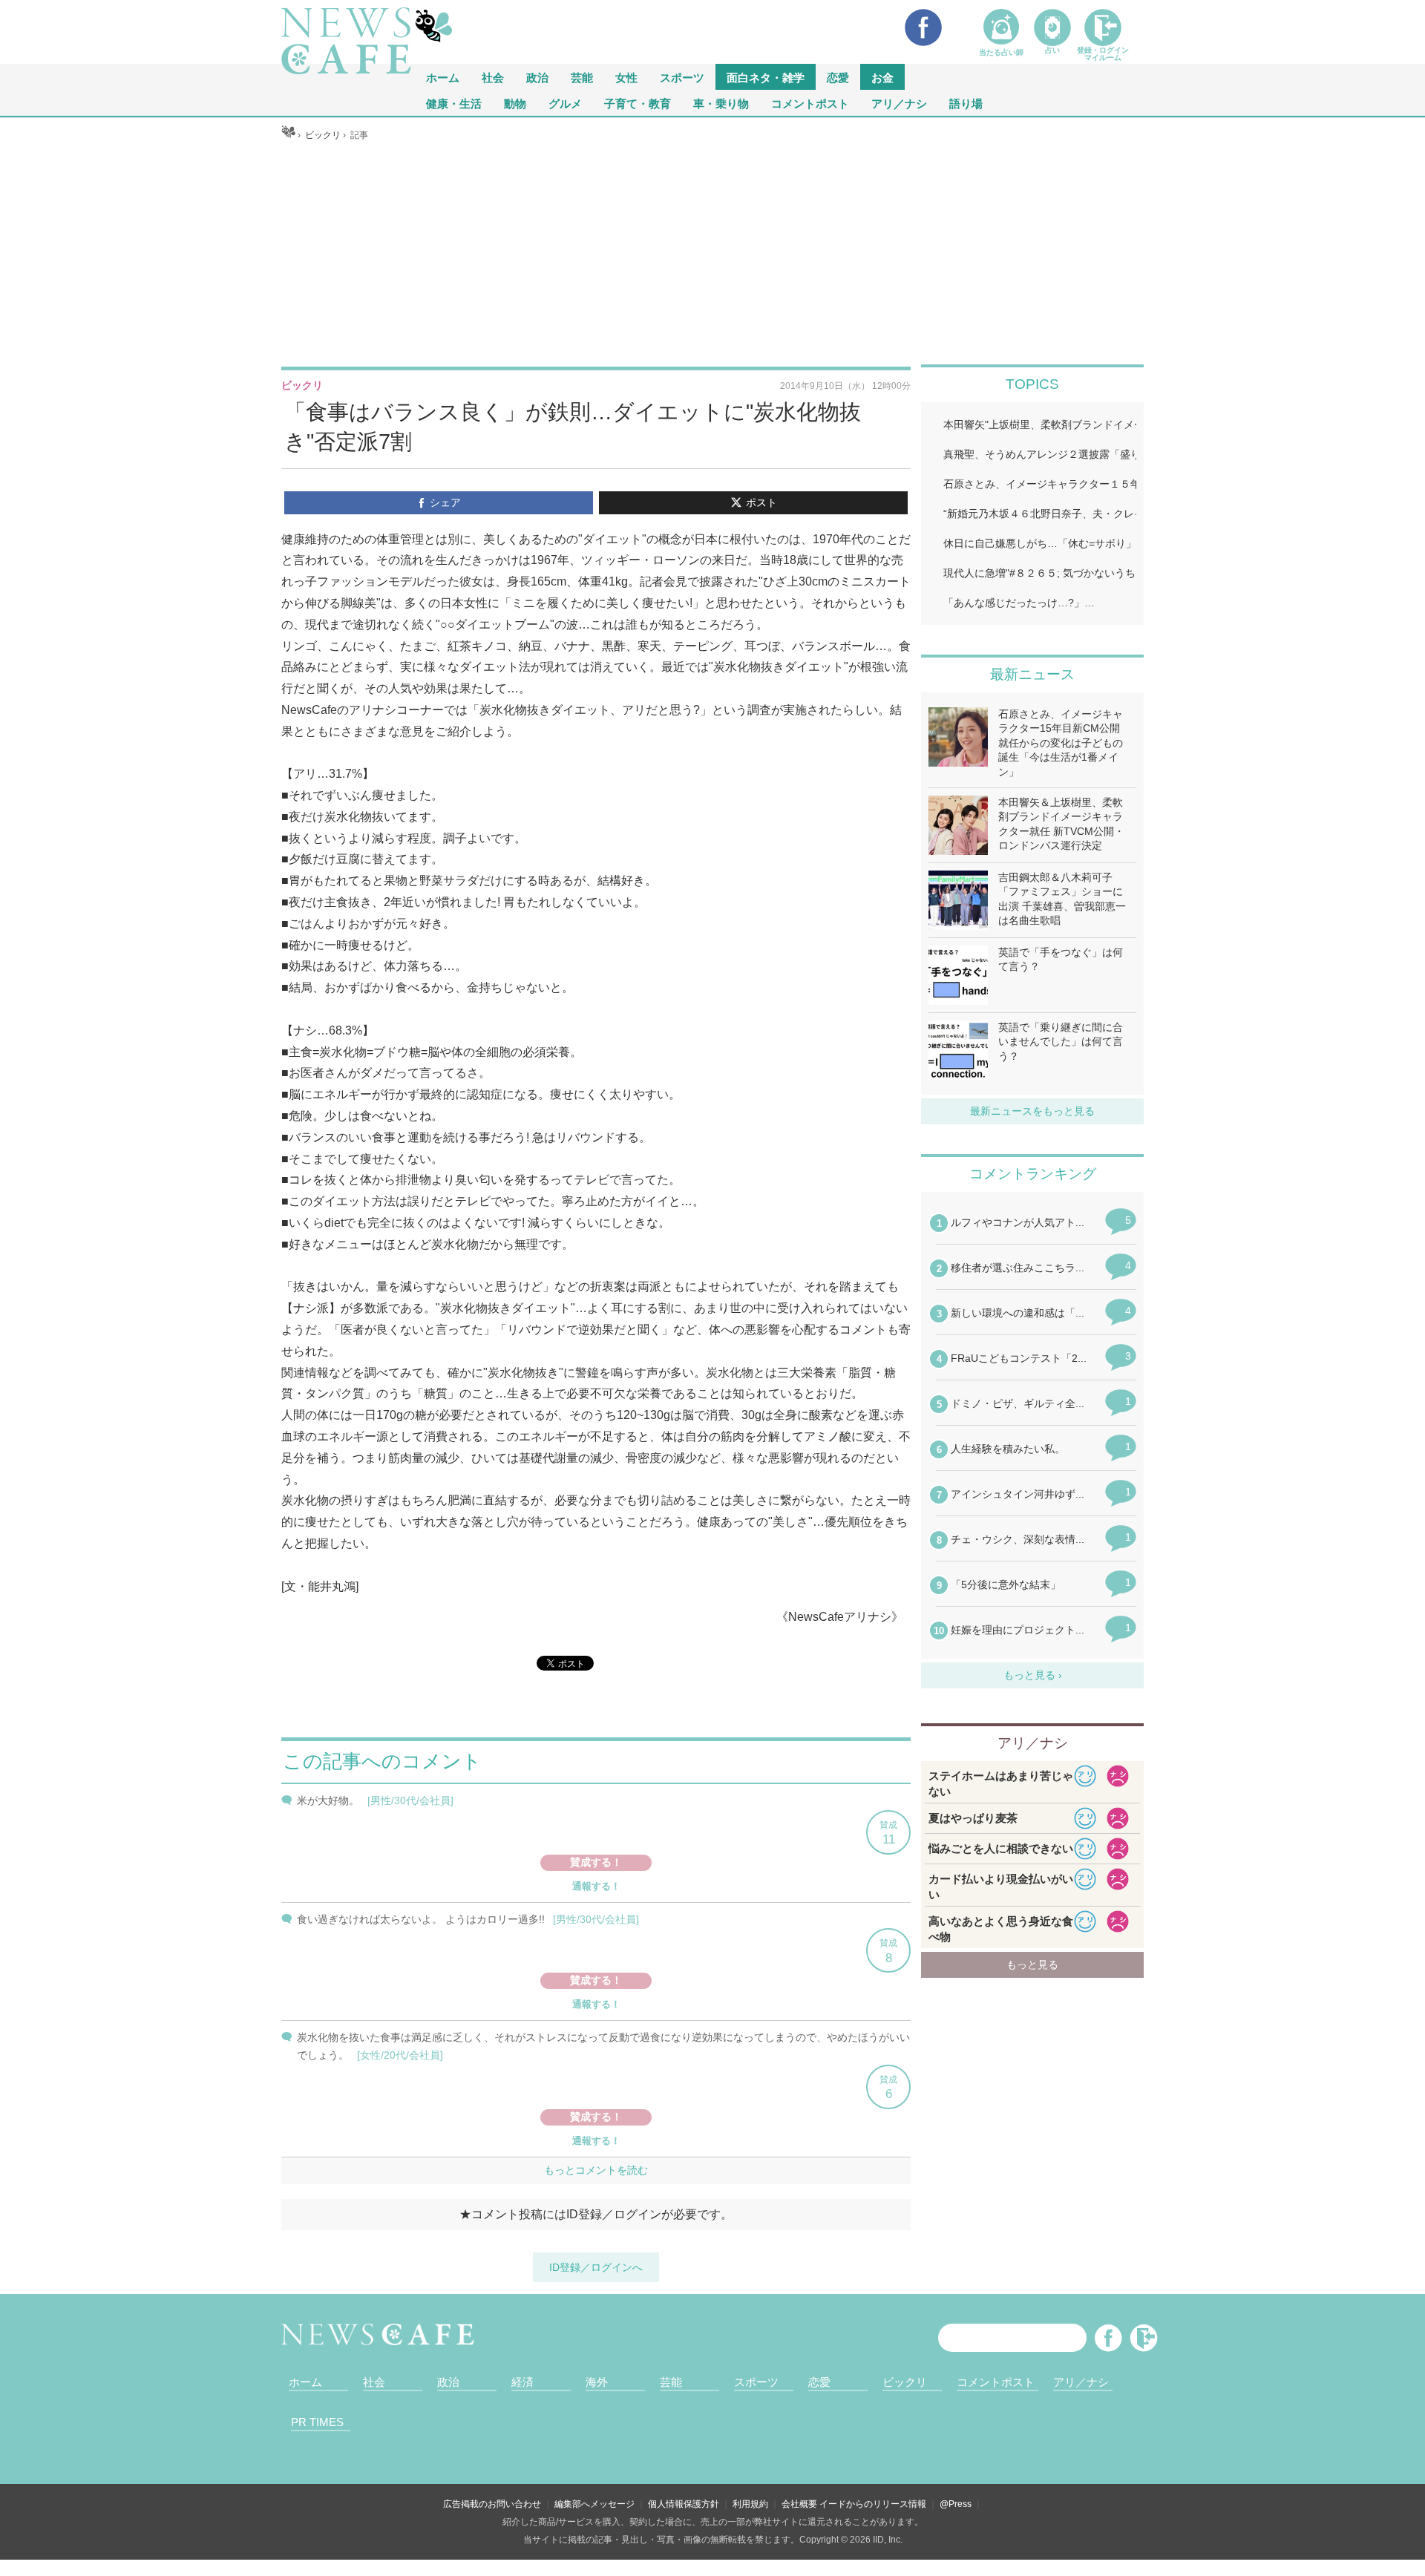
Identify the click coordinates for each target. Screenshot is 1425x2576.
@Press (956, 2504)
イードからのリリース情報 (873, 2504)
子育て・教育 (638, 103)
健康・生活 (454, 103)
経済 (522, 2382)
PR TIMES (317, 2422)
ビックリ (905, 2382)
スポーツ (682, 77)
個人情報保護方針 (684, 2504)
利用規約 (750, 2504)
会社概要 (799, 2504)
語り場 (966, 103)
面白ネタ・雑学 (766, 77)
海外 (597, 2382)
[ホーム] (288, 135)
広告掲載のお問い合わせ (492, 2504)
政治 (537, 77)
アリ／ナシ (899, 103)
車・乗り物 (721, 103)
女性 (626, 77)
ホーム (305, 2382)
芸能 (582, 77)
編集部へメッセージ (594, 2504)
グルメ (565, 103)
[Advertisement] (712, 253)
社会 (493, 77)
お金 (882, 77)
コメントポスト (810, 103)
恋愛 (838, 77)
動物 (515, 103)
